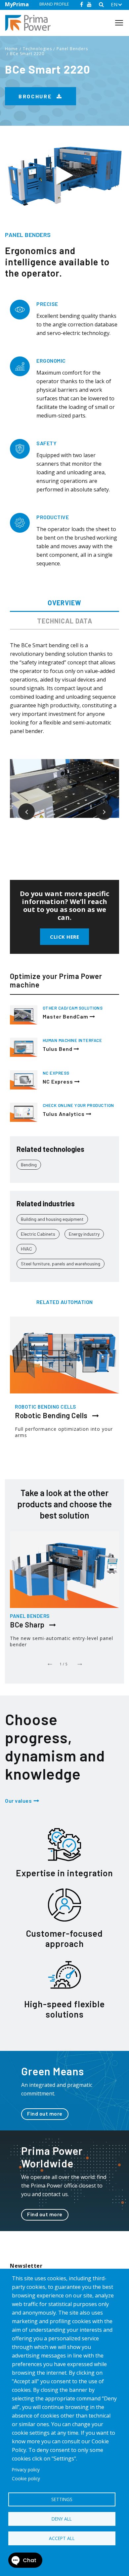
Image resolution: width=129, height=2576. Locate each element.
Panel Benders (72, 49)
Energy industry (84, 1234)
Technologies (37, 49)
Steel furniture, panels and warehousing (61, 1264)
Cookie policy (26, 2478)
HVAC (26, 1249)
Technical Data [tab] (65, 621)
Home (11, 49)
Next (99, 807)
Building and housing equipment (52, 1219)
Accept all (62, 2538)
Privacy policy (26, 2470)
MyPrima (17, 4)
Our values (18, 1801)
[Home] (30, 23)
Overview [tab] (64, 603)
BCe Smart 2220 (27, 54)
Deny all (62, 2519)
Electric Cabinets (38, 1234)
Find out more (45, 2113)
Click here (64, 937)
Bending (29, 1165)
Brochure (36, 96)
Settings (62, 2499)
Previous (21, 807)
